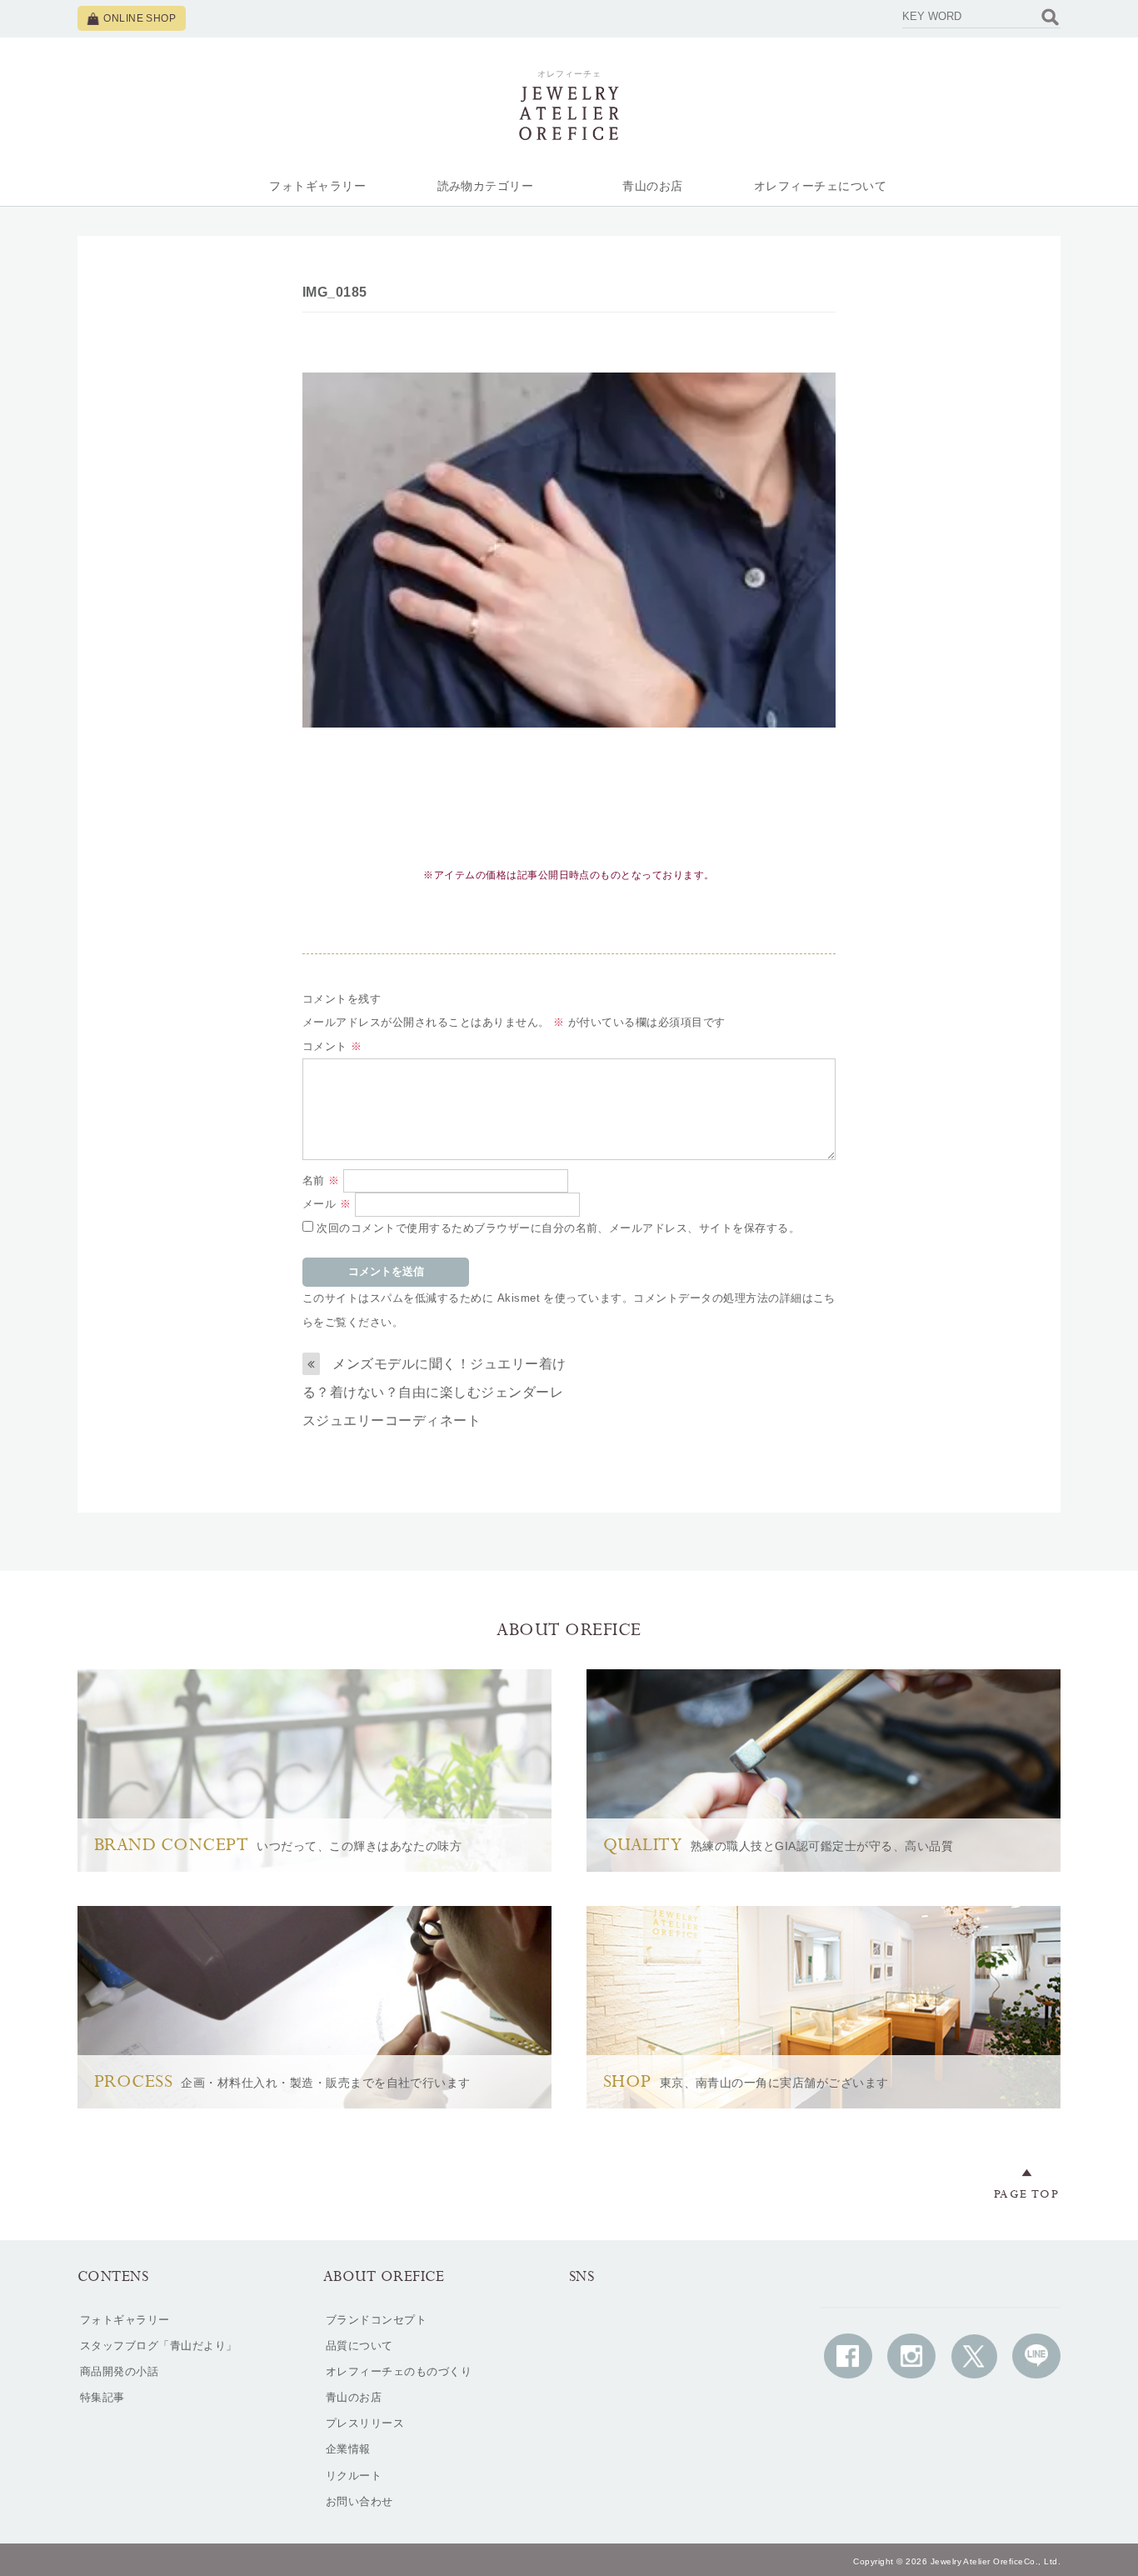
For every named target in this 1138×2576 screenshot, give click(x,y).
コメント (332, 1046)
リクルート (354, 2476)
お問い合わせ (359, 2501)
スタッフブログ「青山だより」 (159, 2346)
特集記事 (102, 2397)
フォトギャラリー (317, 186)
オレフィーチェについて (820, 186)
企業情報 (348, 2449)
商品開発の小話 (119, 2371)
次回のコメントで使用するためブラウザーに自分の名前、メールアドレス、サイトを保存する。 (558, 1228)
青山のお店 (652, 186)
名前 (321, 1180)
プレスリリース (365, 2423)
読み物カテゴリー (486, 186)
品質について (359, 2346)
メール (327, 1204)
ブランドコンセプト (376, 2320)
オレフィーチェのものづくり (399, 2371)
